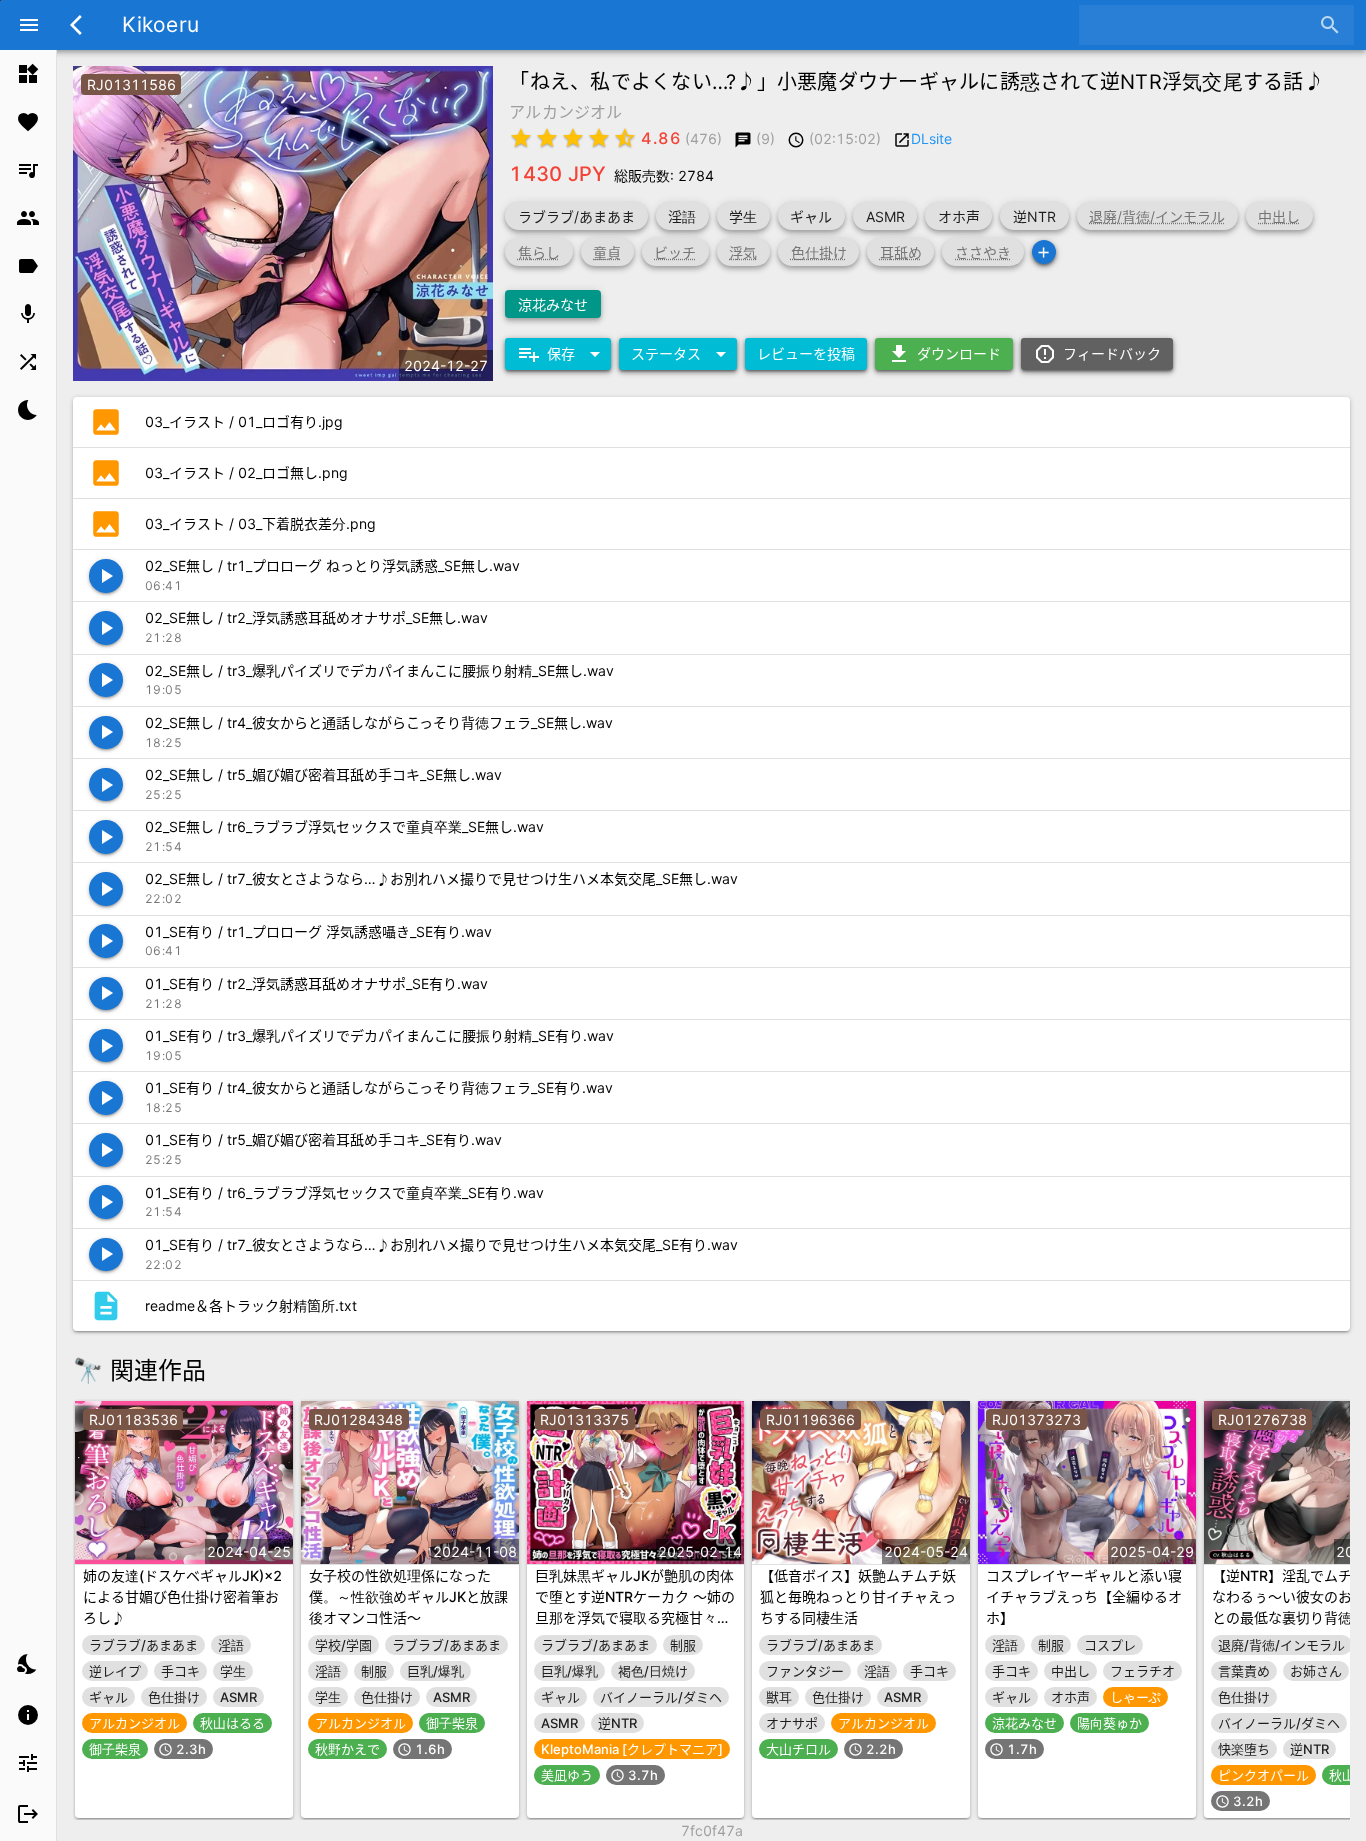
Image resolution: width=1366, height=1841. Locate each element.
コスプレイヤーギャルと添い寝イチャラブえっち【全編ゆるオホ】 (1084, 1596)
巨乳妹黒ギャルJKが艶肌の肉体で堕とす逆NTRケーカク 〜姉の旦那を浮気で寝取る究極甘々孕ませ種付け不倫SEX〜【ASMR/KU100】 (635, 1617)
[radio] (521, 138)
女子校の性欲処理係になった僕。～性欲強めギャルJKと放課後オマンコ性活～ (408, 1596)
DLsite (931, 138)
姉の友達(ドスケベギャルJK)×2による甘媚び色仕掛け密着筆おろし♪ (182, 1596)
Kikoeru (160, 24)
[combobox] (1201, 25)
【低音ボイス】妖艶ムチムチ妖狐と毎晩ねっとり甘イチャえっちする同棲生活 (858, 1596)
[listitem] (28, 74)
